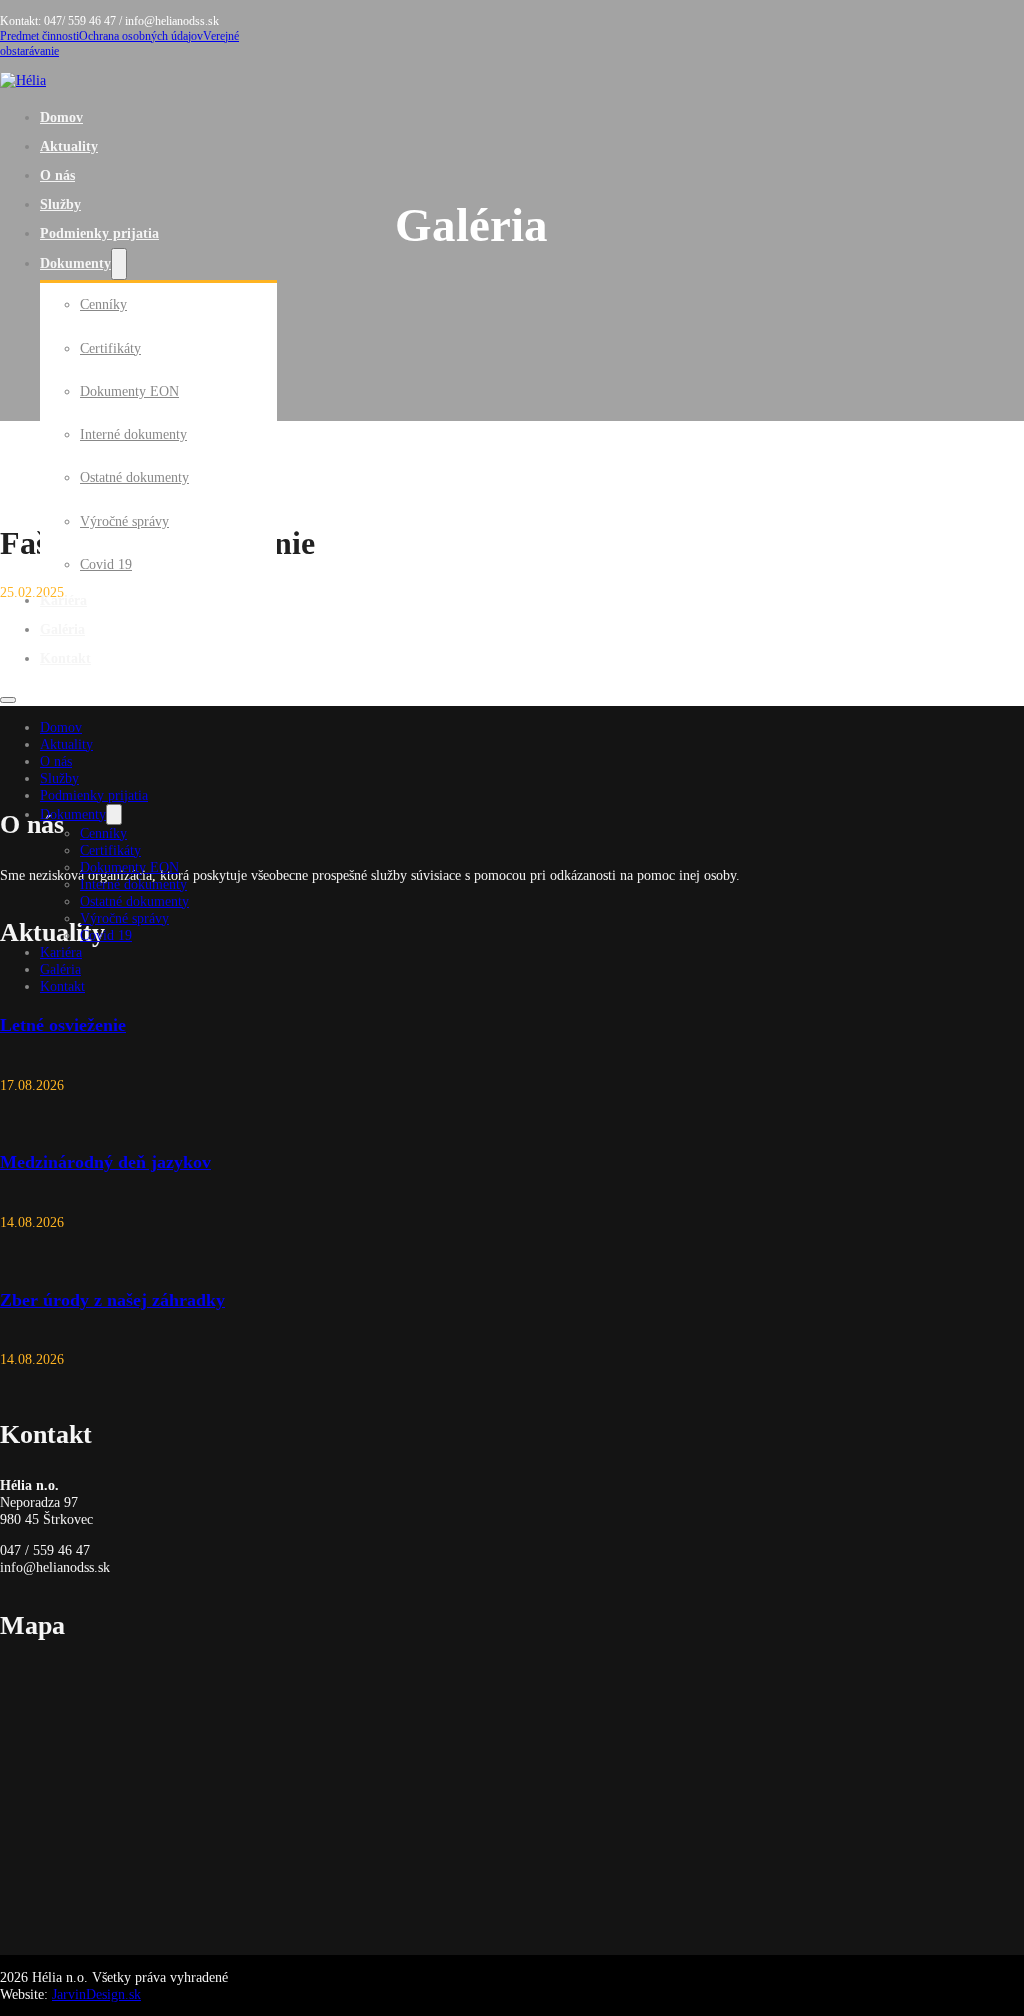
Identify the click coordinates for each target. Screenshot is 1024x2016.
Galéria (62, 629)
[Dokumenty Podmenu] (119, 264)
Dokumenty (75, 263)
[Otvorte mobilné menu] (8, 700)
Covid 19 (106, 564)
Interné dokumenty (133, 434)
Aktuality (69, 146)
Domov (61, 117)
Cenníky (103, 304)
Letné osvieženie (63, 1025)
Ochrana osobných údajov (141, 36)
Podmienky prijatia (99, 233)
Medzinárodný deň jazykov (105, 1162)
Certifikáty (110, 348)
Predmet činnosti (39, 36)
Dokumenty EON (129, 391)
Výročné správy (124, 521)
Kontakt (65, 658)
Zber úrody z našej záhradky (112, 1300)
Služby (60, 204)
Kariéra (63, 600)
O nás (57, 175)
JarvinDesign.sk (96, 1994)
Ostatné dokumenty (134, 477)
